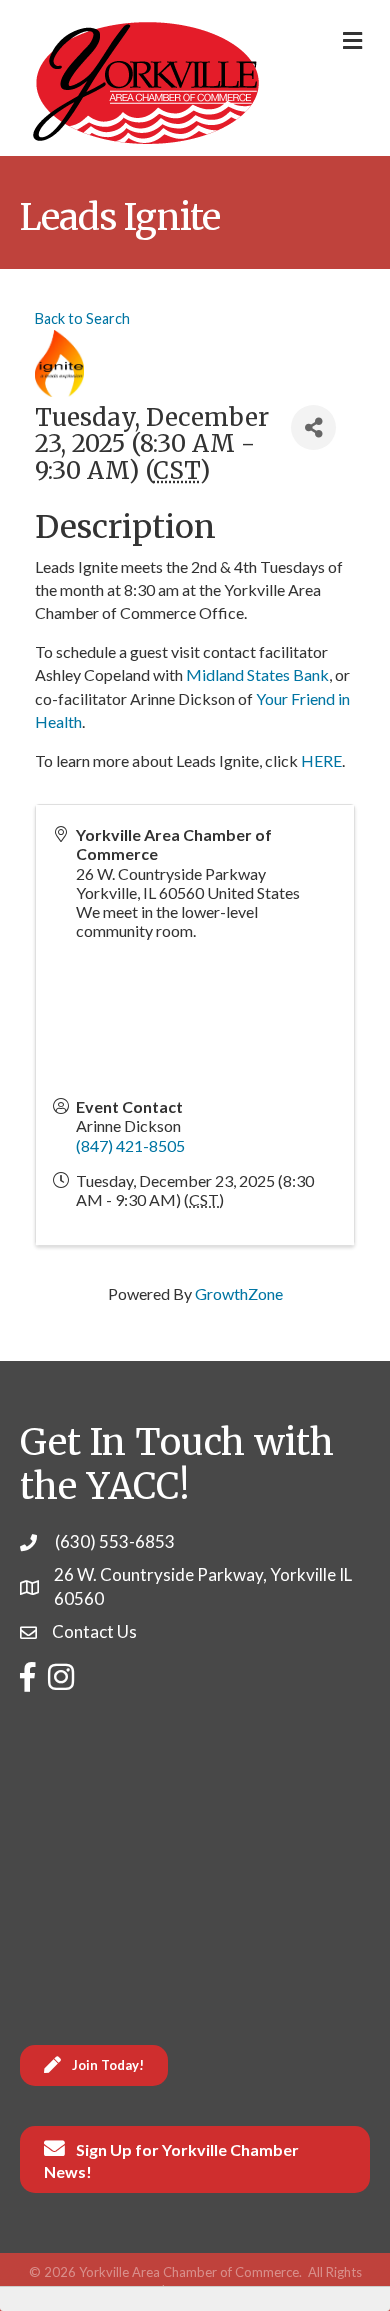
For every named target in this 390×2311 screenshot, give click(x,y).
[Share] (313, 427)
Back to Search (82, 318)
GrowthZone (239, 1293)
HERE (321, 760)
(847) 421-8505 (130, 1145)
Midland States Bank (257, 674)
